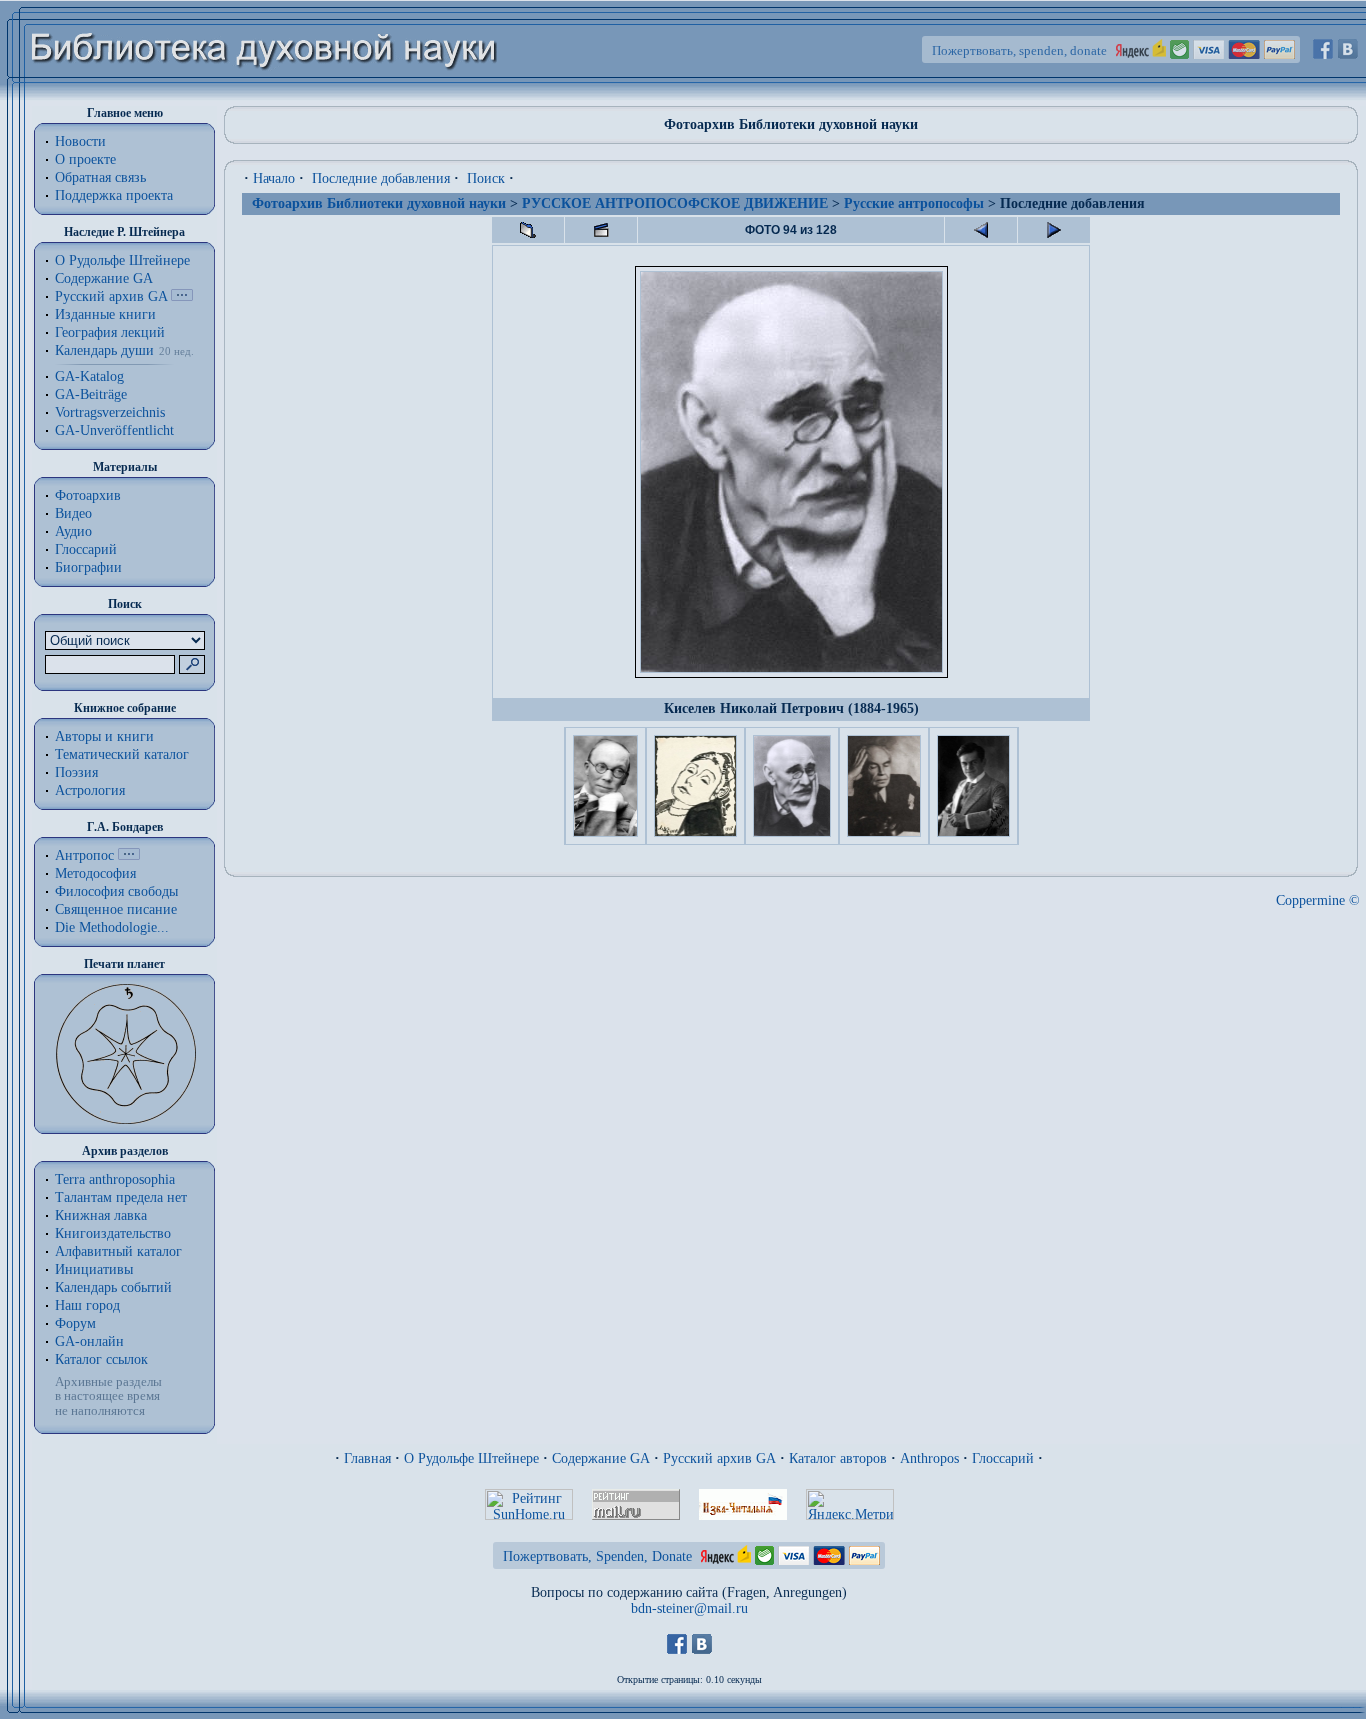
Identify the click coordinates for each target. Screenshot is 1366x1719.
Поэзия (76, 772)
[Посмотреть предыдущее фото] (981, 230)
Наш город (87, 1305)
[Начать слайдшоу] (601, 230)
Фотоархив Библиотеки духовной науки (379, 203)
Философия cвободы (116, 891)
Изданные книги (105, 314)
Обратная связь (100, 177)
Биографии (88, 567)
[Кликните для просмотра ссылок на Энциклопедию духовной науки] (129, 855)
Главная (367, 1458)
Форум (75, 1323)
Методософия (95, 873)
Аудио (73, 531)
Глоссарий (86, 549)
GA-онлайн (89, 1341)
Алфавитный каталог (118, 1251)
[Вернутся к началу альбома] (528, 230)
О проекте (85, 159)
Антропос (84, 855)
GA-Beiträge (91, 394)
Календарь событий (113, 1287)
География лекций (110, 332)
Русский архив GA (111, 296)
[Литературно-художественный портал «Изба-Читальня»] (743, 1515)
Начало (274, 178)
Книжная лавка (101, 1215)
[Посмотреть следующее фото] (1054, 230)
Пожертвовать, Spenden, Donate (597, 1556)
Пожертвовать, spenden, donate (1019, 50)
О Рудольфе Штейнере (471, 1458)
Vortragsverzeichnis (110, 412)
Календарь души (104, 350)
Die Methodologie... (112, 927)
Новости (80, 141)
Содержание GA (104, 278)
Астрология (90, 790)
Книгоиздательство (113, 1233)
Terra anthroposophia (115, 1179)
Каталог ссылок (101, 1359)
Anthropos (929, 1458)
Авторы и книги (104, 736)
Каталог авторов (838, 1458)
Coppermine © (1318, 900)
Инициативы (94, 1269)
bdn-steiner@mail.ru (689, 1608)
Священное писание (116, 909)
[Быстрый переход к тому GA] (182, 296)
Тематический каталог (122, 754)
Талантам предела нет (121, 1197)
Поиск (486, 178)
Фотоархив (88, 495)
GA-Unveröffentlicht (114, 430)
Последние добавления (381, 178)
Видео (73, 513)
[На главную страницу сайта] (264, 96)
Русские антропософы (914, 203)
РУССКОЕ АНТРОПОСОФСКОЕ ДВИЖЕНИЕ (675, 203)
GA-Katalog (89, 376)
